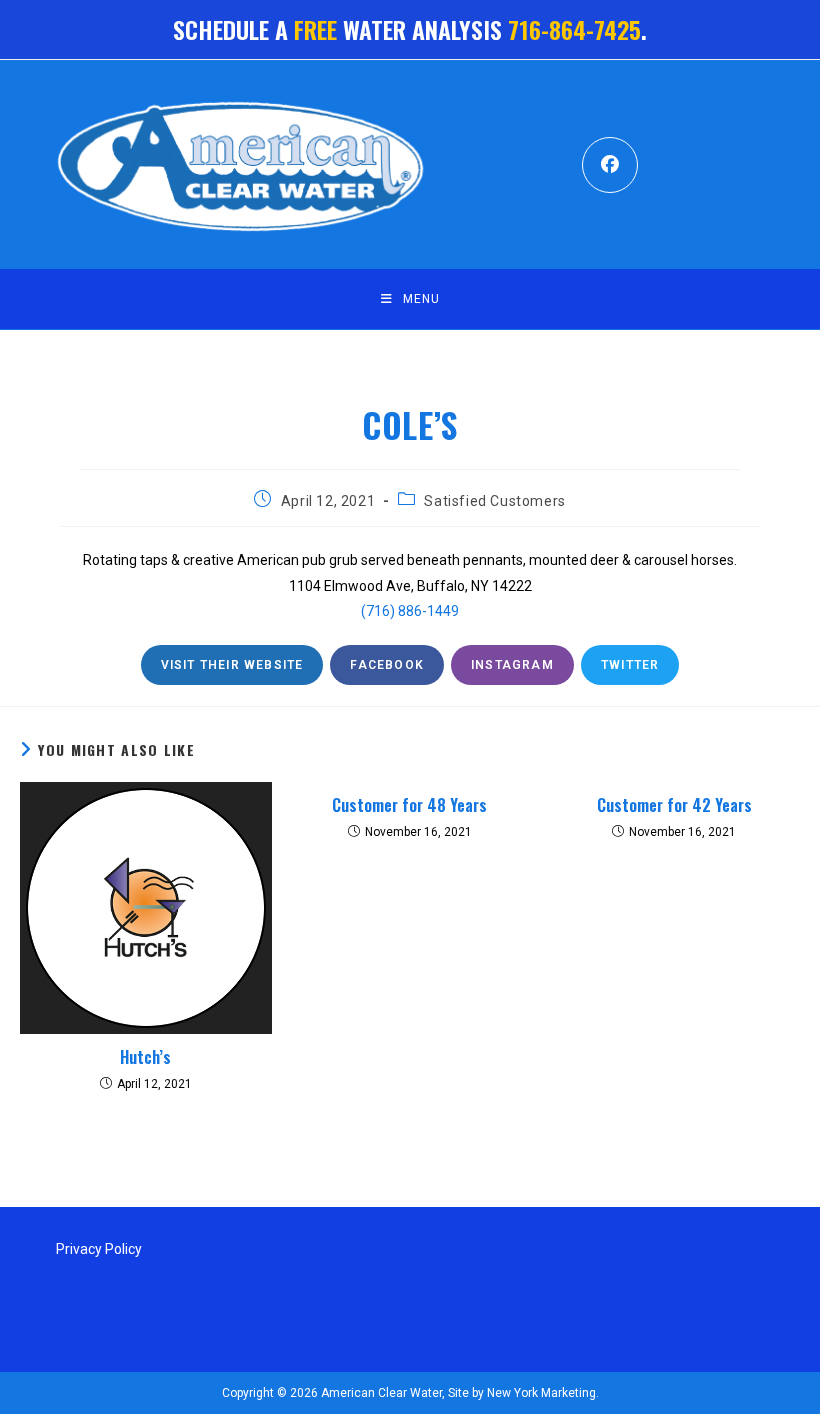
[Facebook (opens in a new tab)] (610, 165)
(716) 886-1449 (410, 611)
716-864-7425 (574, 29)
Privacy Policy (99, 1249)
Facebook (387, 665)
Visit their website (232, 665)
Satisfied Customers (494, 501)
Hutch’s (145, 1057)
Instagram (512, 665)
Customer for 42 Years (674, 805)
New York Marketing (540, 1393)
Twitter (630, 665)
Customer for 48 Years (409, 805)
